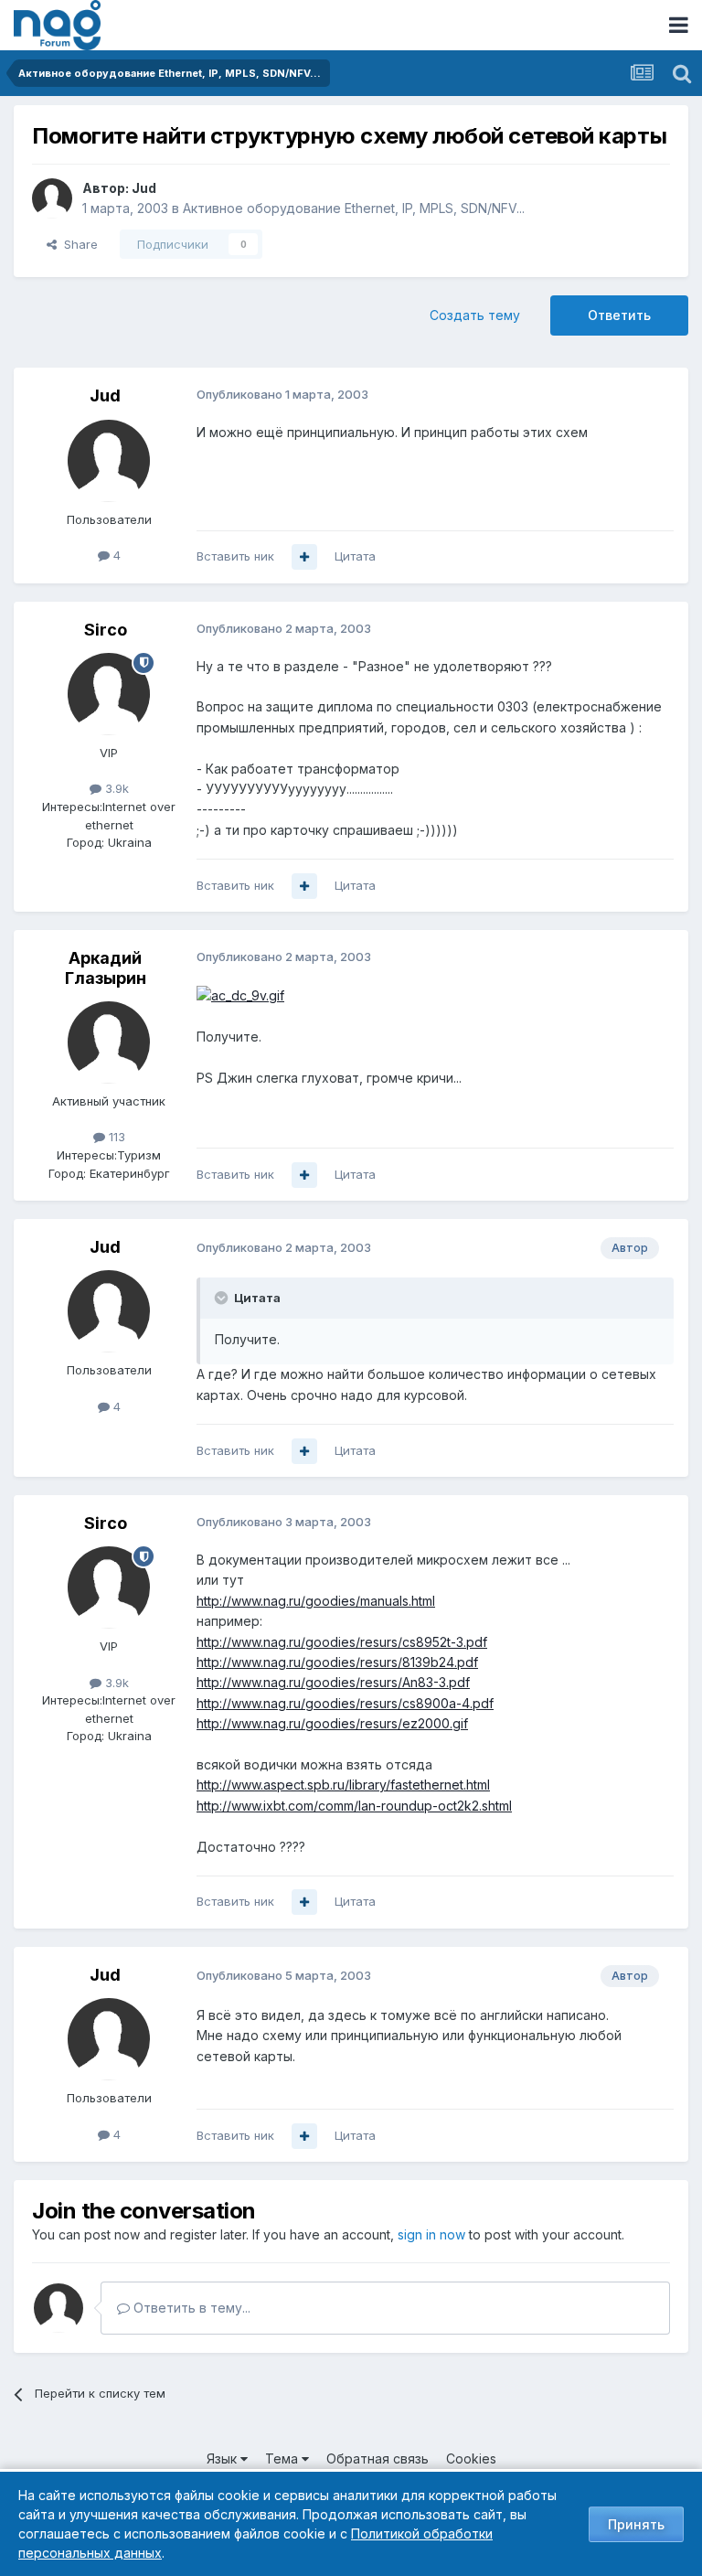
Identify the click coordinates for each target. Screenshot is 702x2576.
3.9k (115, 788)
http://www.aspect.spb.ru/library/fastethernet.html (343, 1785)
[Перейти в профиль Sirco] (109, 694)
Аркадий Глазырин (106, 968)
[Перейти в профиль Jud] (52, 198)
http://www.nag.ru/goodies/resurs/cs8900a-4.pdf (345, 1703)
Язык (223, 2458)
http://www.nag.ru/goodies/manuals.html (316, 1601)
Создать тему (475, 315)
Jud (144, 188)
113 (115, 1137)
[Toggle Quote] (223, 1298)
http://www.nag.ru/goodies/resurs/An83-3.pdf (333, 1682)
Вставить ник (235, 556)
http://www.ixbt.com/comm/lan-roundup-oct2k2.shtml (354, 1806)
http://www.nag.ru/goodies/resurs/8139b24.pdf (337, 1662)
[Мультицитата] (304, 557)
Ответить (619, 315)
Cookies (471, 2458)
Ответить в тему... (190, 2308)
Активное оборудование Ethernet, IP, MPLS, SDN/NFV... (354, 208)
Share (77, 244)
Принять (636, 2524)
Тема (283, 2458)
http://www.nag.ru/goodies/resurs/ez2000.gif (332, 1723)
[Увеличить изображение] (240, 994)
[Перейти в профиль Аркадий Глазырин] (109, 1042)
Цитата (355, 556)
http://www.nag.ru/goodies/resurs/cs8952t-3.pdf (342, 1642)
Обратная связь (378, 2458)
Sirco (106, 630)
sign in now (431, 2234)
